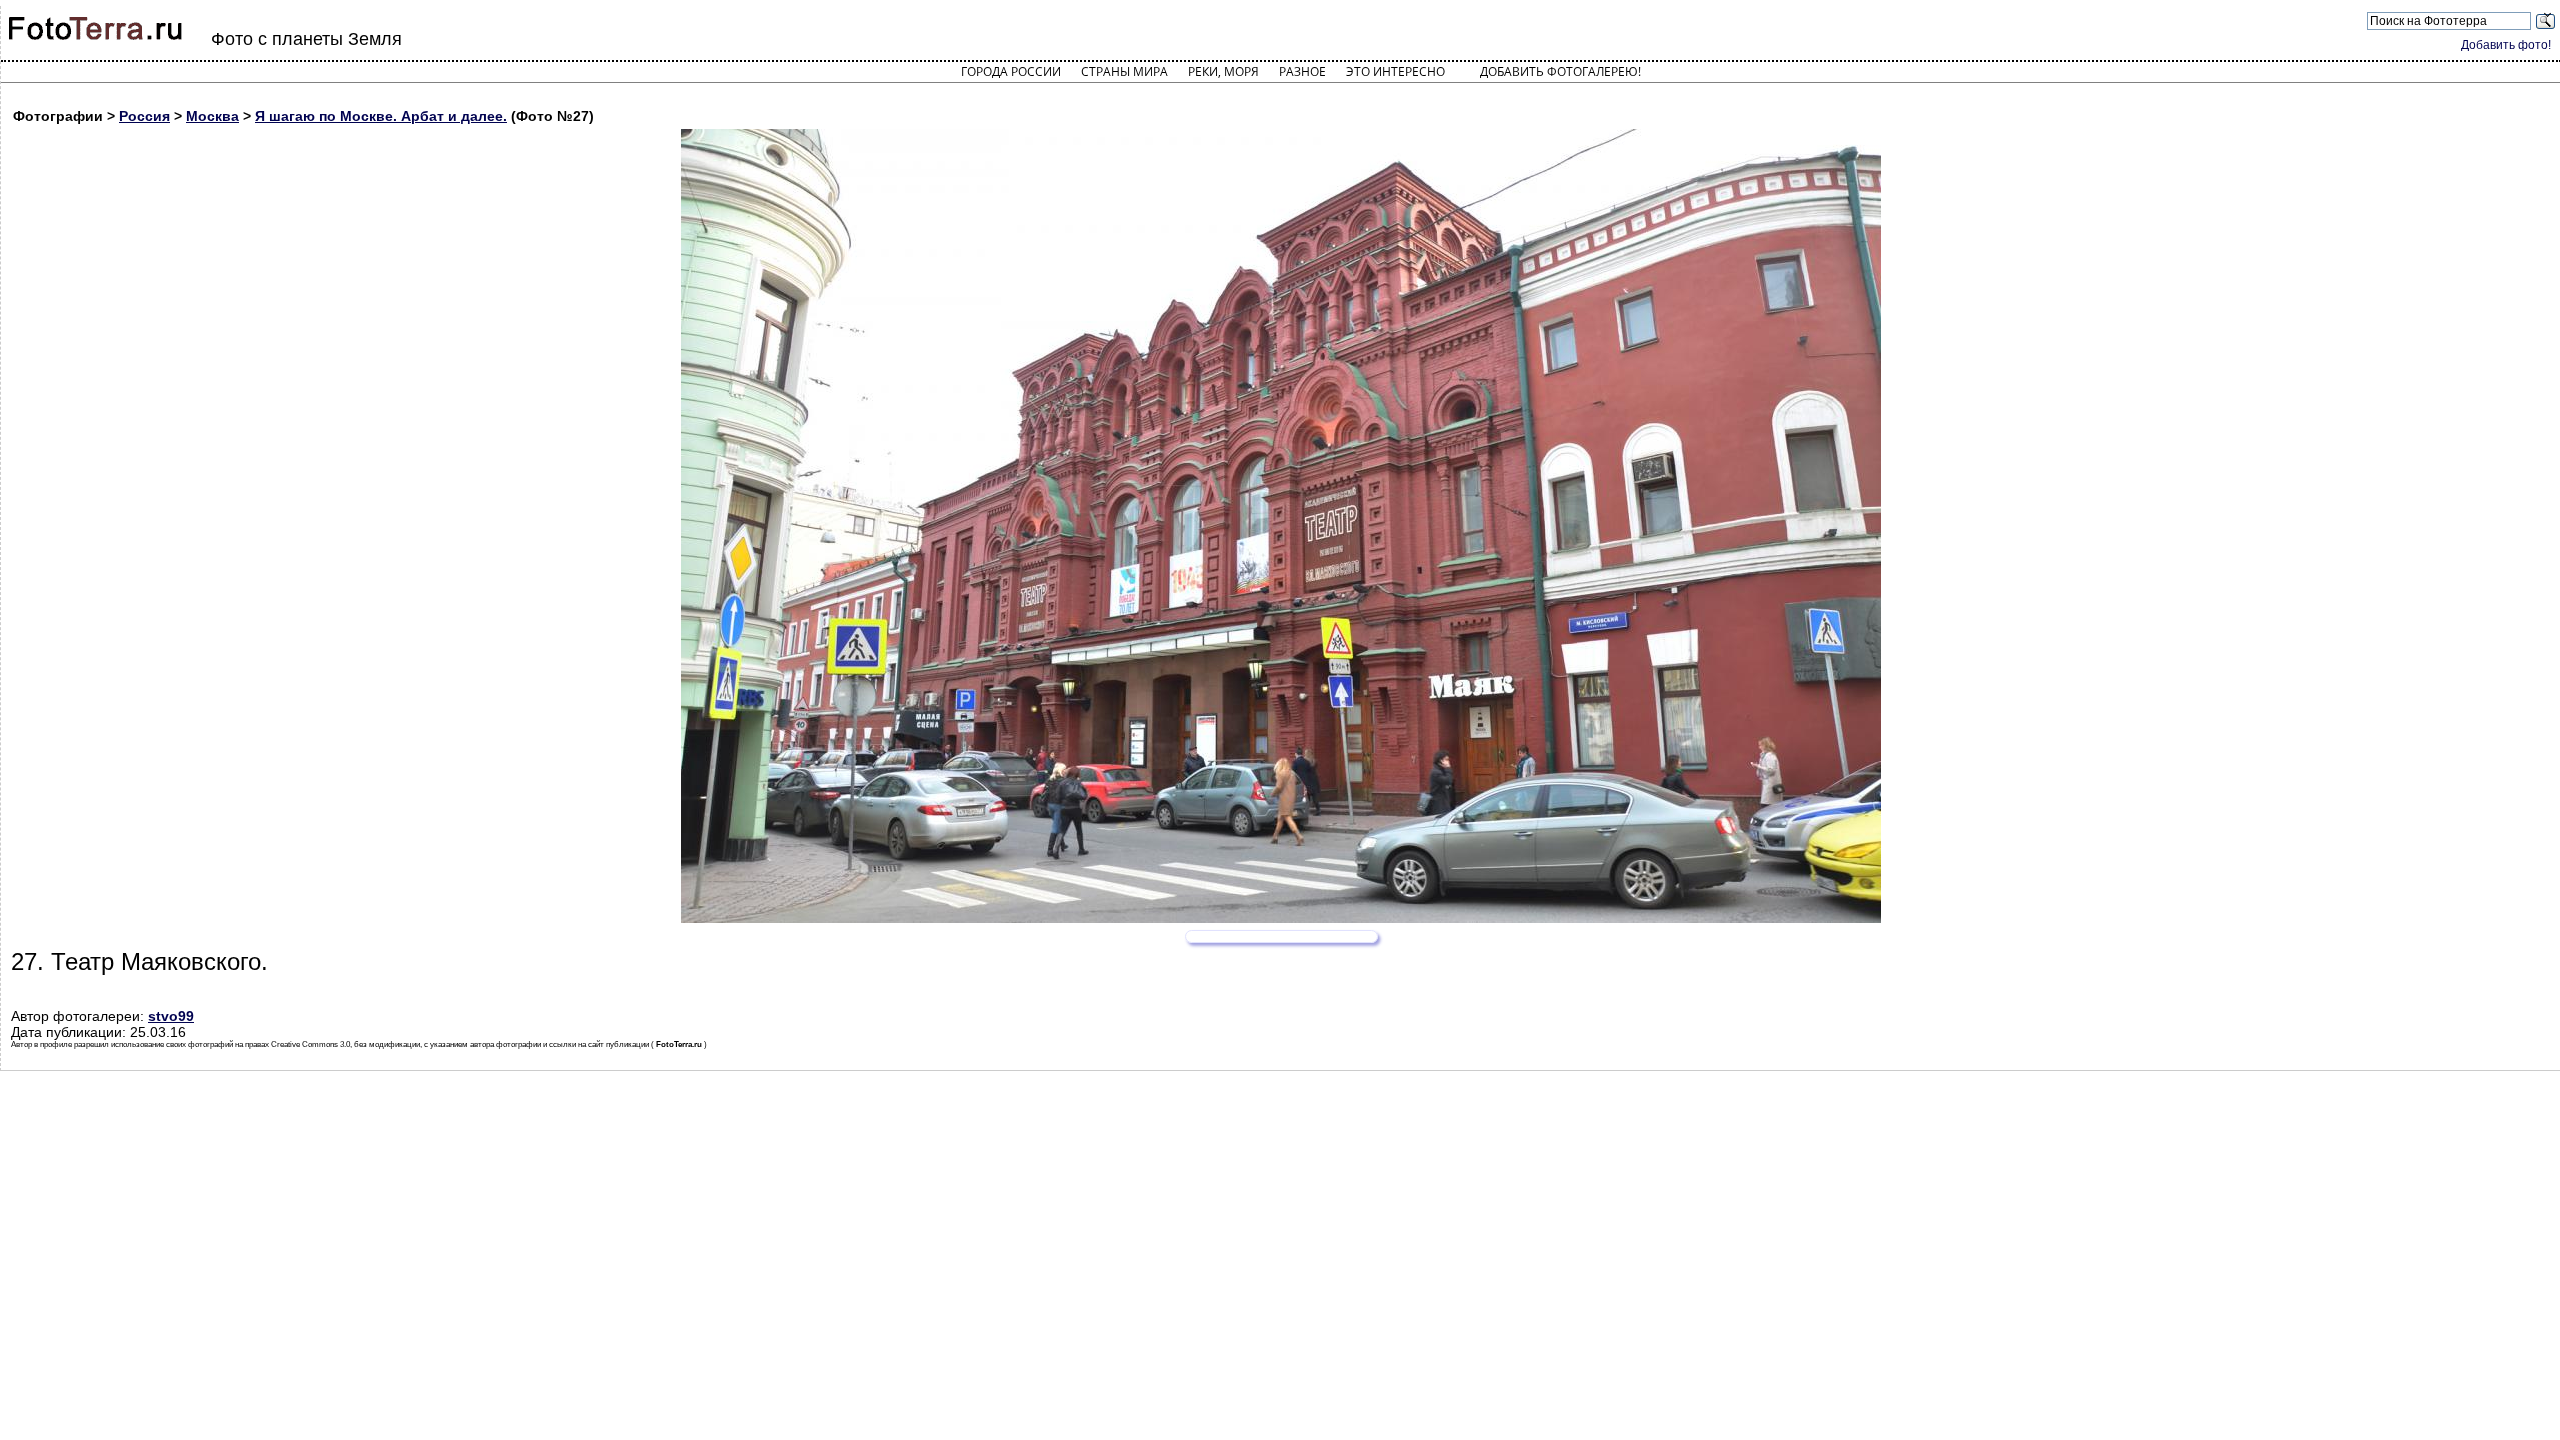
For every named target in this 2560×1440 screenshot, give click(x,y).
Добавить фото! (2506, 45)
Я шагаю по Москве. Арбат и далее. (381, 116)
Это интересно (1395, 71)
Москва (212, 116)
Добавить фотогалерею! (1560, 71)
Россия (144, 116)
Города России (1011, 71)
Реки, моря (1223, 71)
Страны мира (1124, 71)
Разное (1302, 71)
